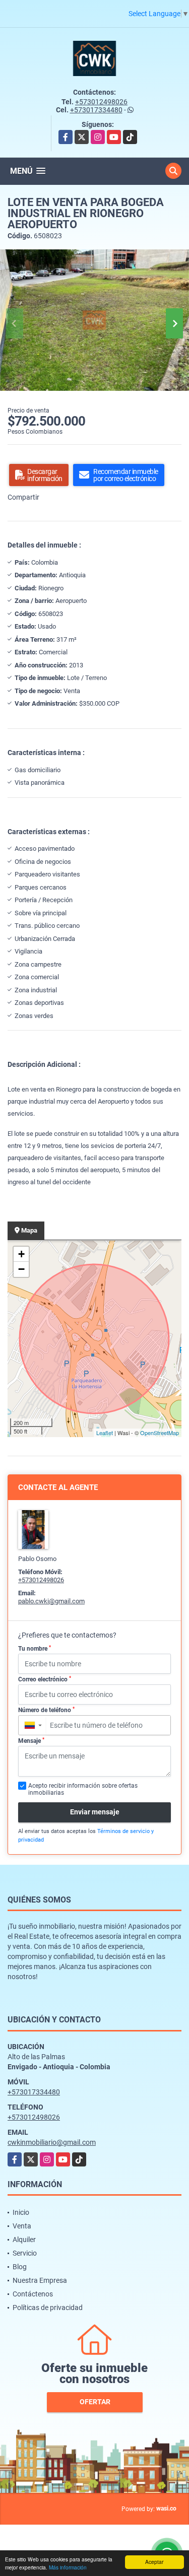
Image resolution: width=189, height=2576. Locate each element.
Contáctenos (33, 2294)
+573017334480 (96, 110)
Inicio (21, 2212)
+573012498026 (101, 102)
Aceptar (154, 2562)
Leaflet (105, 1433)
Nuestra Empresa (40, 2280)
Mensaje (31, 1741)
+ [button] (21, 1254)
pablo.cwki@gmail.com (51, 1601)
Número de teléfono (46, 1710)
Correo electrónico (45, 1679)
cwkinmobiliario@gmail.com (52, 2142)
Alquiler (24, 2240)
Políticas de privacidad (48, 2308)
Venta (22, 2226)
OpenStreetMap (160, 1433)
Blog (20, 2267)
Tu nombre (35, 1649)
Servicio (25, 2253)
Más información (68, 2567)
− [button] (21, 1269)
